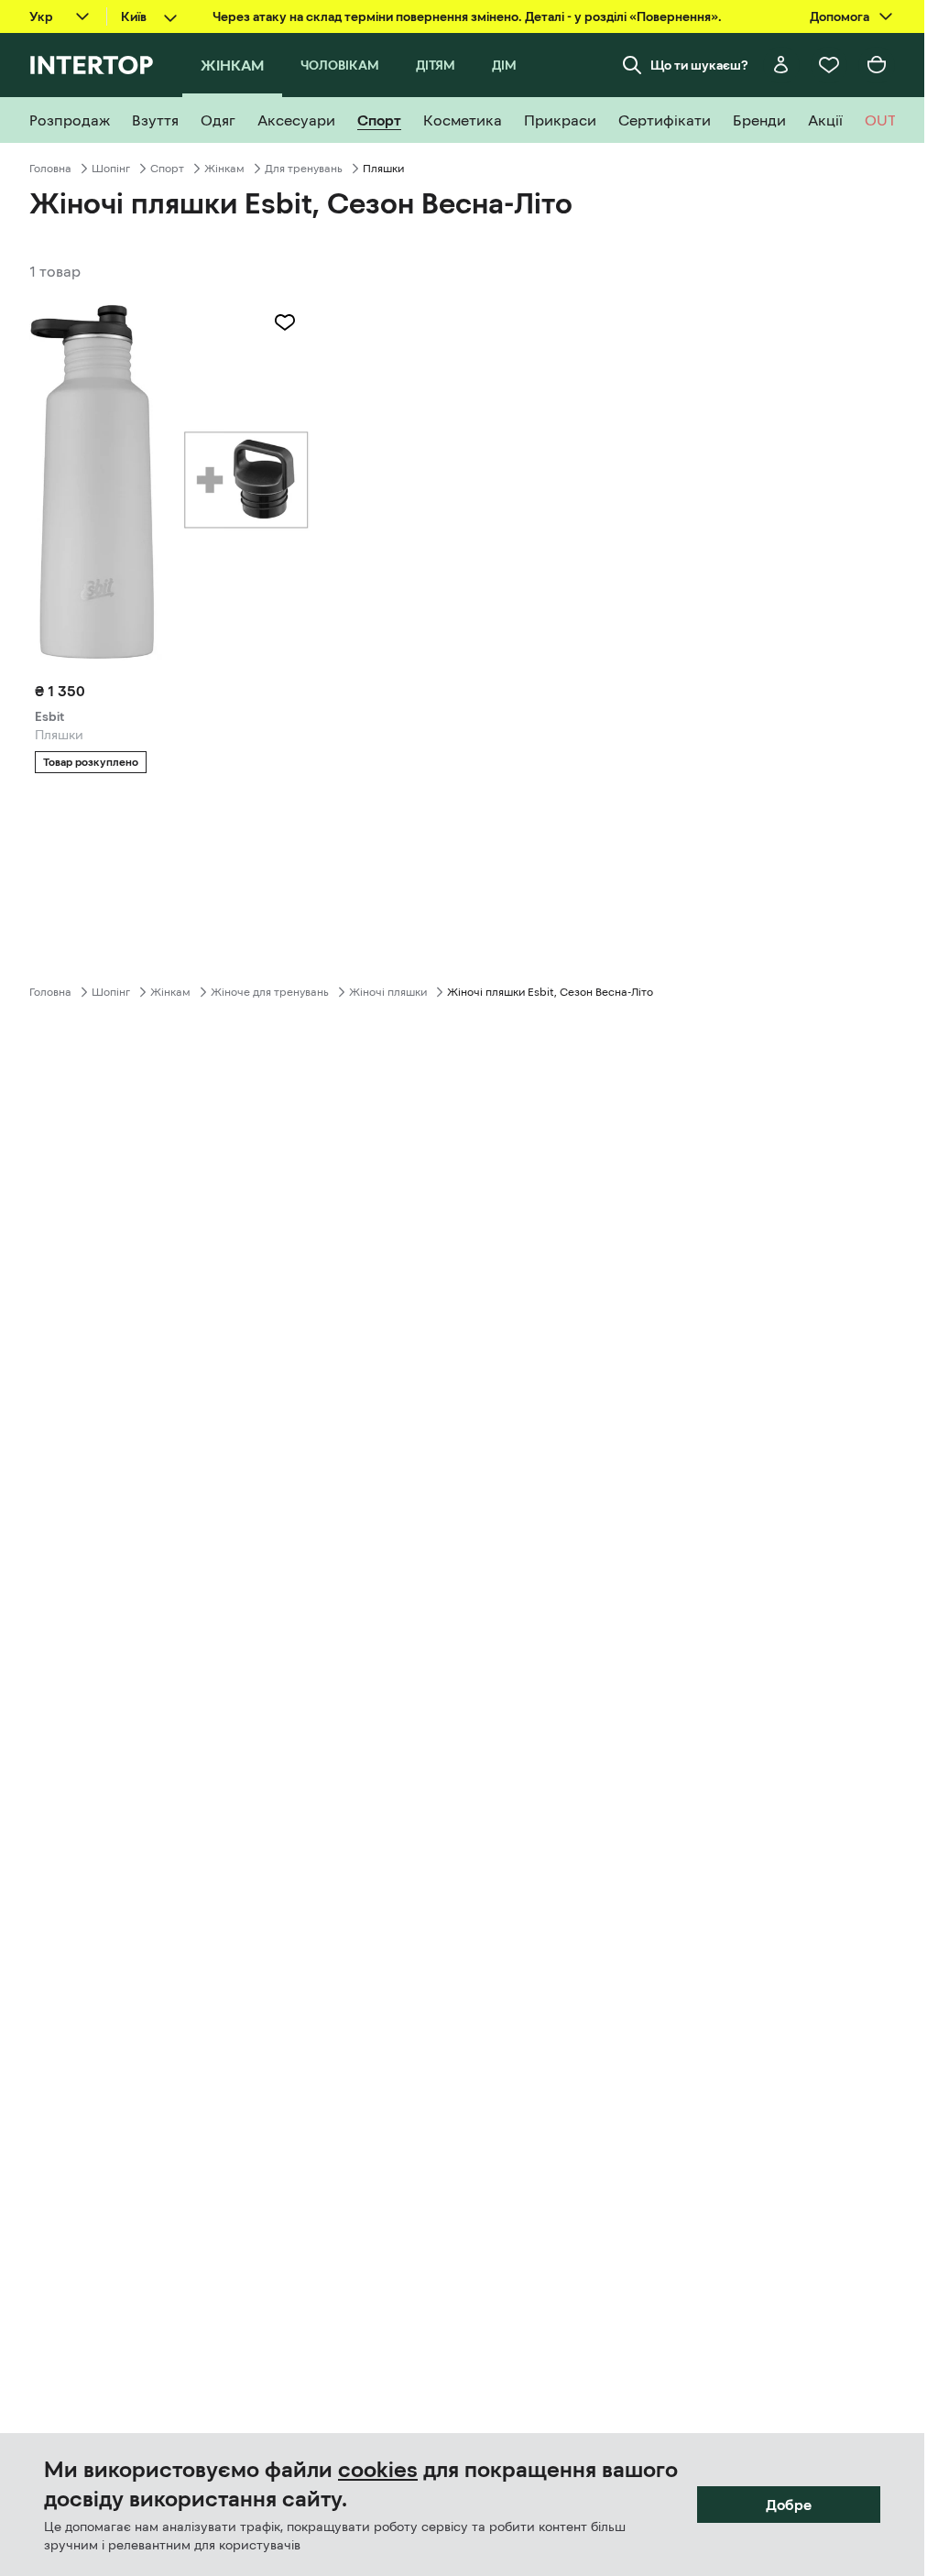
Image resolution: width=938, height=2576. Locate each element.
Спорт (167, 169)
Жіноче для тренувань (270, 992)
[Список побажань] (829, 65)
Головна (50, 169)
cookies (378, 2470)
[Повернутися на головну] (91, 65)
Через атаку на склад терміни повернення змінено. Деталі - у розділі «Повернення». (467, 16)
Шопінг (111, 169)
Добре (789, 2505)
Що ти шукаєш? (699, 65)
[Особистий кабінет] (781, 65)
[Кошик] (877, 65)
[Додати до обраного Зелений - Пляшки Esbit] (285, 322)
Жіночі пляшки (388, 992)
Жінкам (224, 169)
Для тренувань (304, 169)
